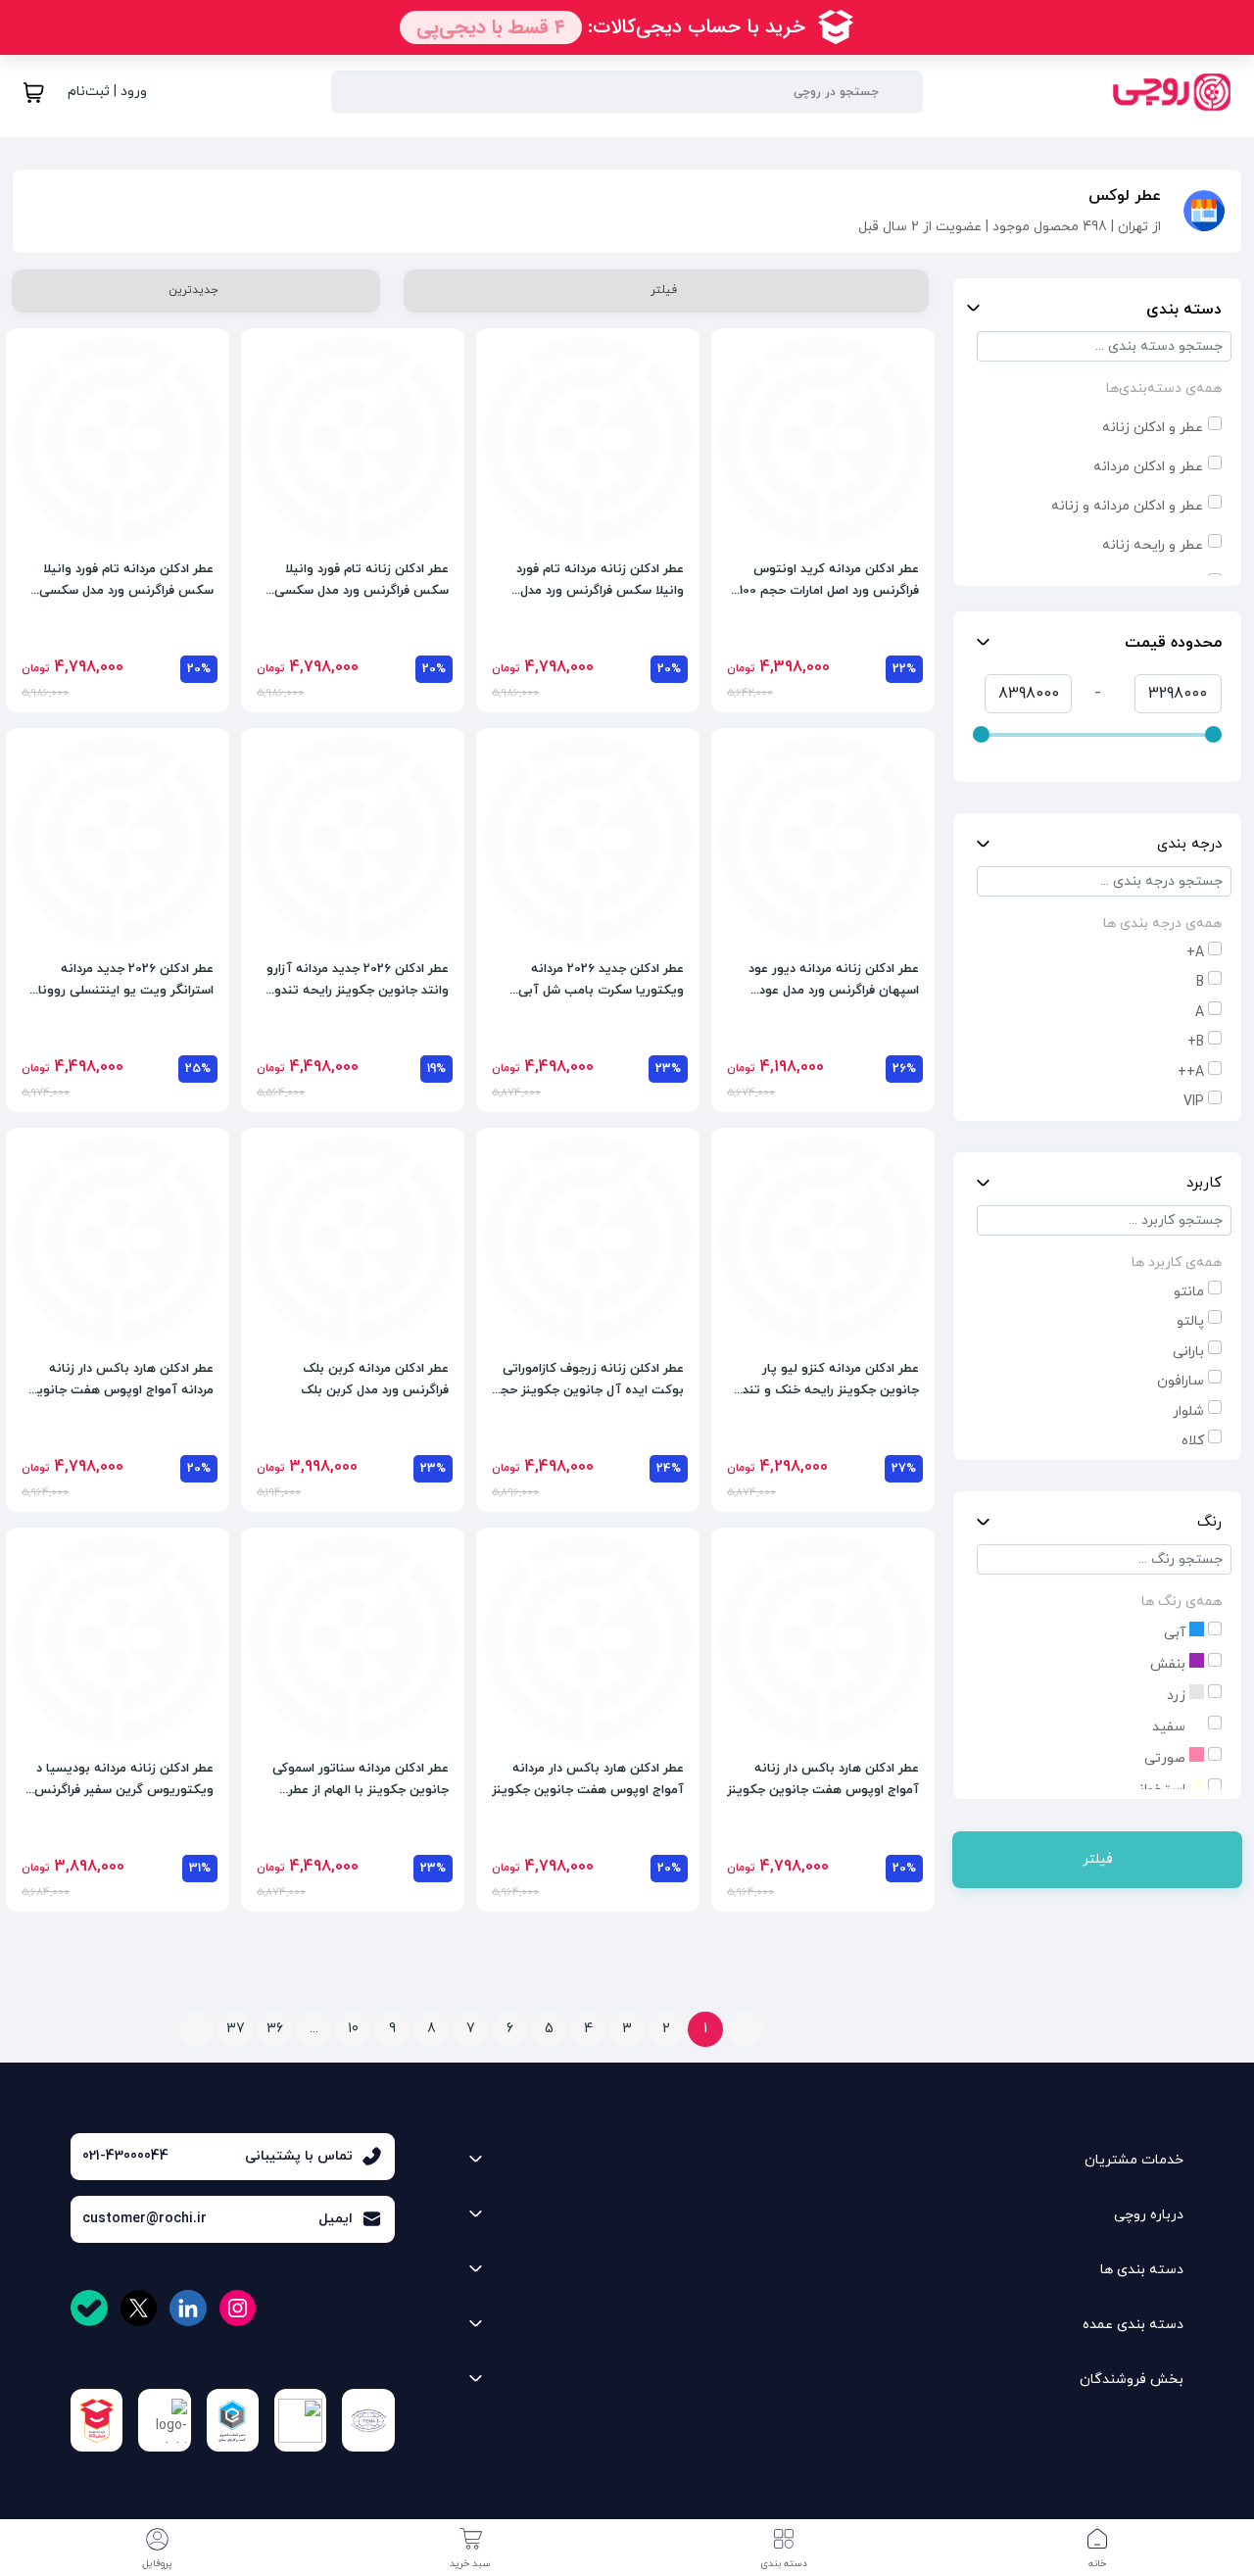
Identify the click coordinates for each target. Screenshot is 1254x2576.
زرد (1178, 1696)
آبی (1177, 1633)
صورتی (1167, 1758)
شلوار (1188, 1411)
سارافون (1181, 1381)
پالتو (1190, 1321)
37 (236, 2029)
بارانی (1188, 1352)
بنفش (1170, 1664)
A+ (1195, 953)
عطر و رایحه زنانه (1153, 545)
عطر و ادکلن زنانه (1153, 428)
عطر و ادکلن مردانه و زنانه (1127, 506)
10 (353, 2029)
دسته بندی (1184, 310)
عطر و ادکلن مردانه (1148, 467)
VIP (1194, 1102)
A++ (1191, 1072)
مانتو (1189, 1292)
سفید (1171, 1727)
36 (275, 2029)
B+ (1196, 1042)
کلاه (1193, 1441)
